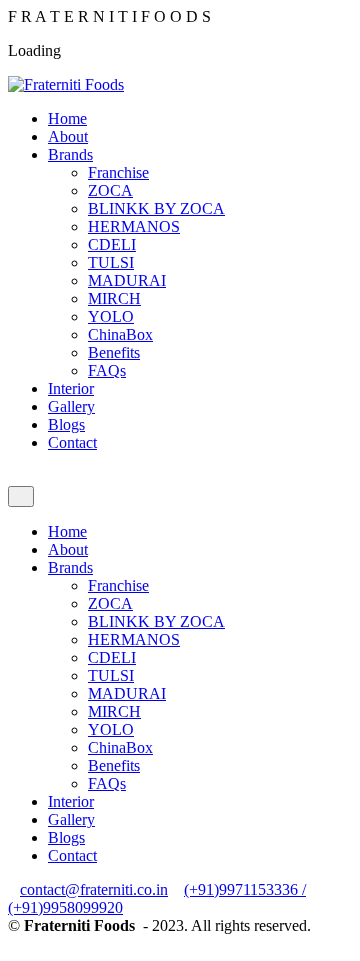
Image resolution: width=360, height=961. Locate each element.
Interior (71, 388)
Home (67, 118)
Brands (70, 154)
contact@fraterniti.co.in (94, 889)
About (68, 136)
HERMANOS (134, 226)
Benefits (114, 352)
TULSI (111, 262)
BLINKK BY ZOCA (156, 208)
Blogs (66, 424)
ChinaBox (120, 334)
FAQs (107, 370)
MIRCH (114, 298)
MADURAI (127, 280)
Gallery (71, 406)
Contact (72, 442)
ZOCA (110, 190)
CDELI (112, 244)
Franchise (118, 172)
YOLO (111, 316)
